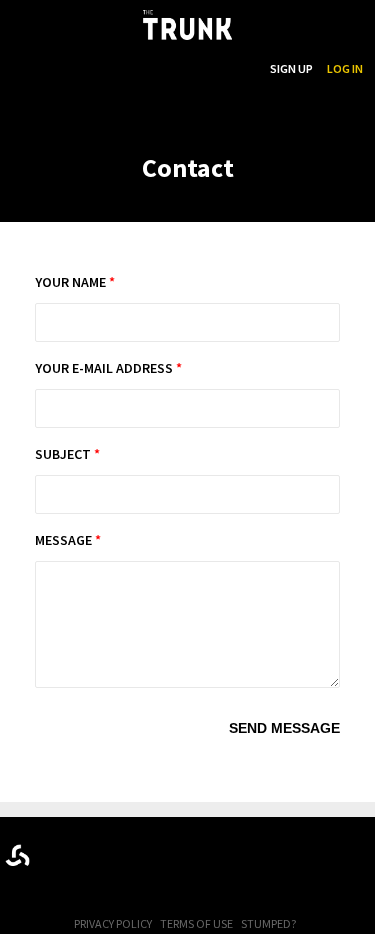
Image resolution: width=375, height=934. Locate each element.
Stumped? (268, 923)
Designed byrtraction (17, 855)
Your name (75, 282)
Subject (67, 454)
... (153, 68)
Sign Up (291, 68)
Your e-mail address (108, 368)
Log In (345, 68)
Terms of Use (196, 923)
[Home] (187, 25)
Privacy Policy (113, 923)
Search (235, 68)
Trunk (188, 851)
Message (68, 540)
